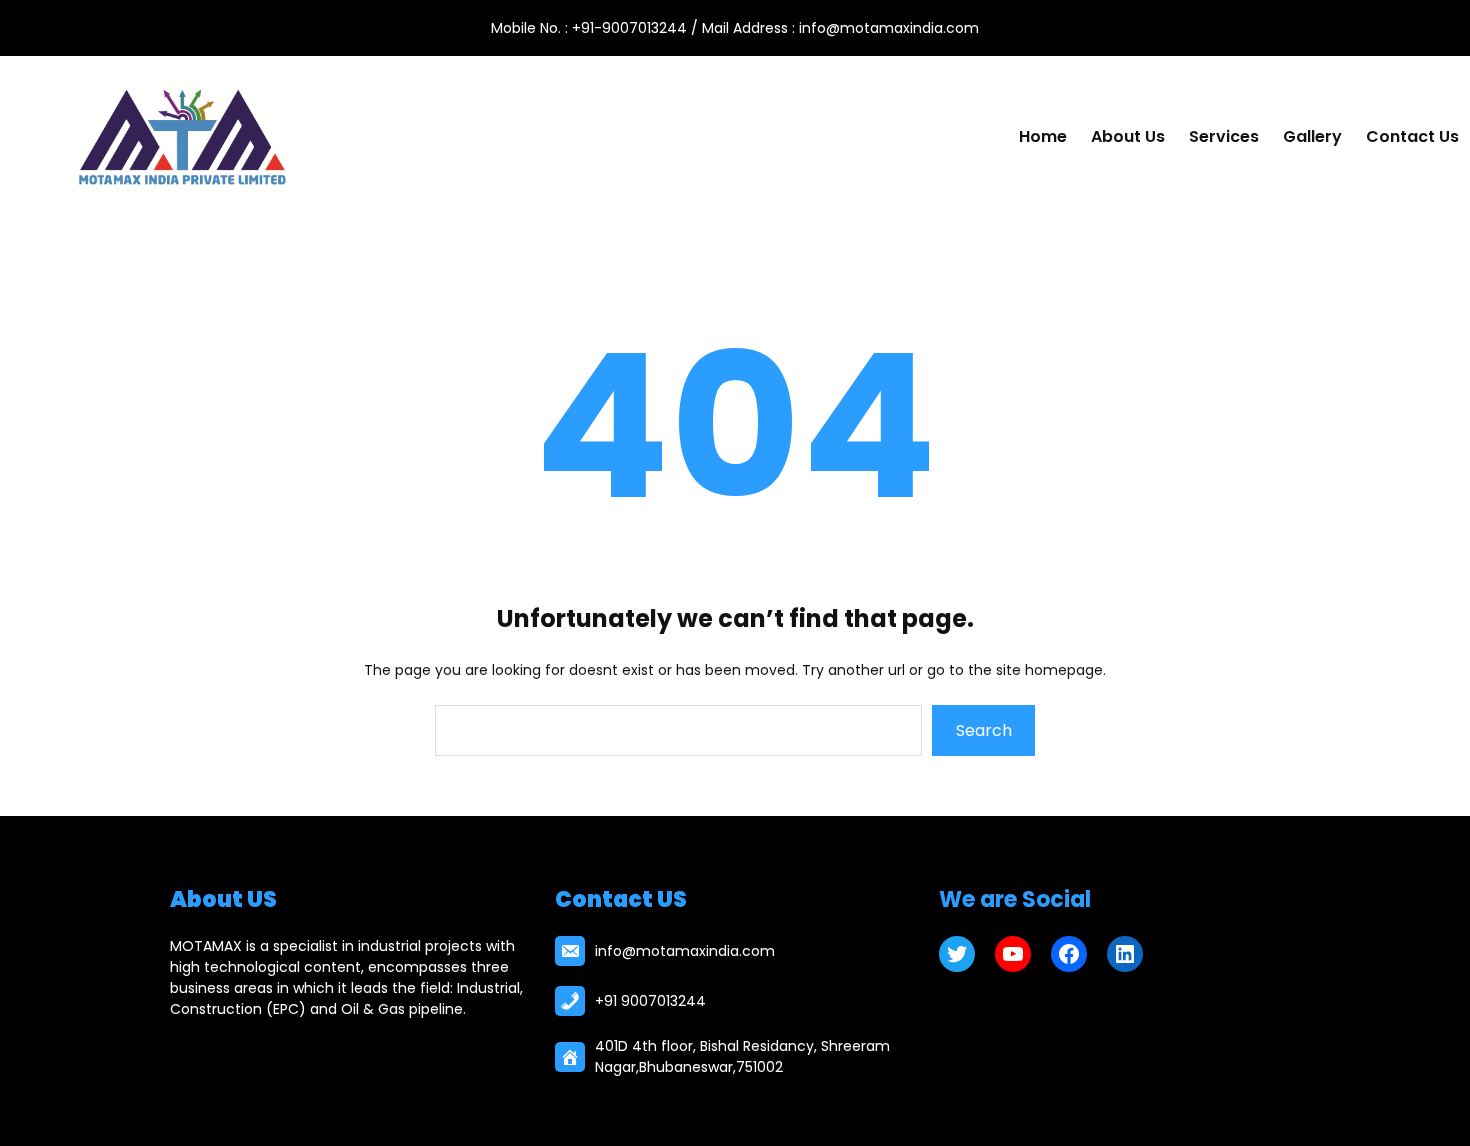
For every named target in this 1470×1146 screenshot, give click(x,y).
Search (984, 730)
